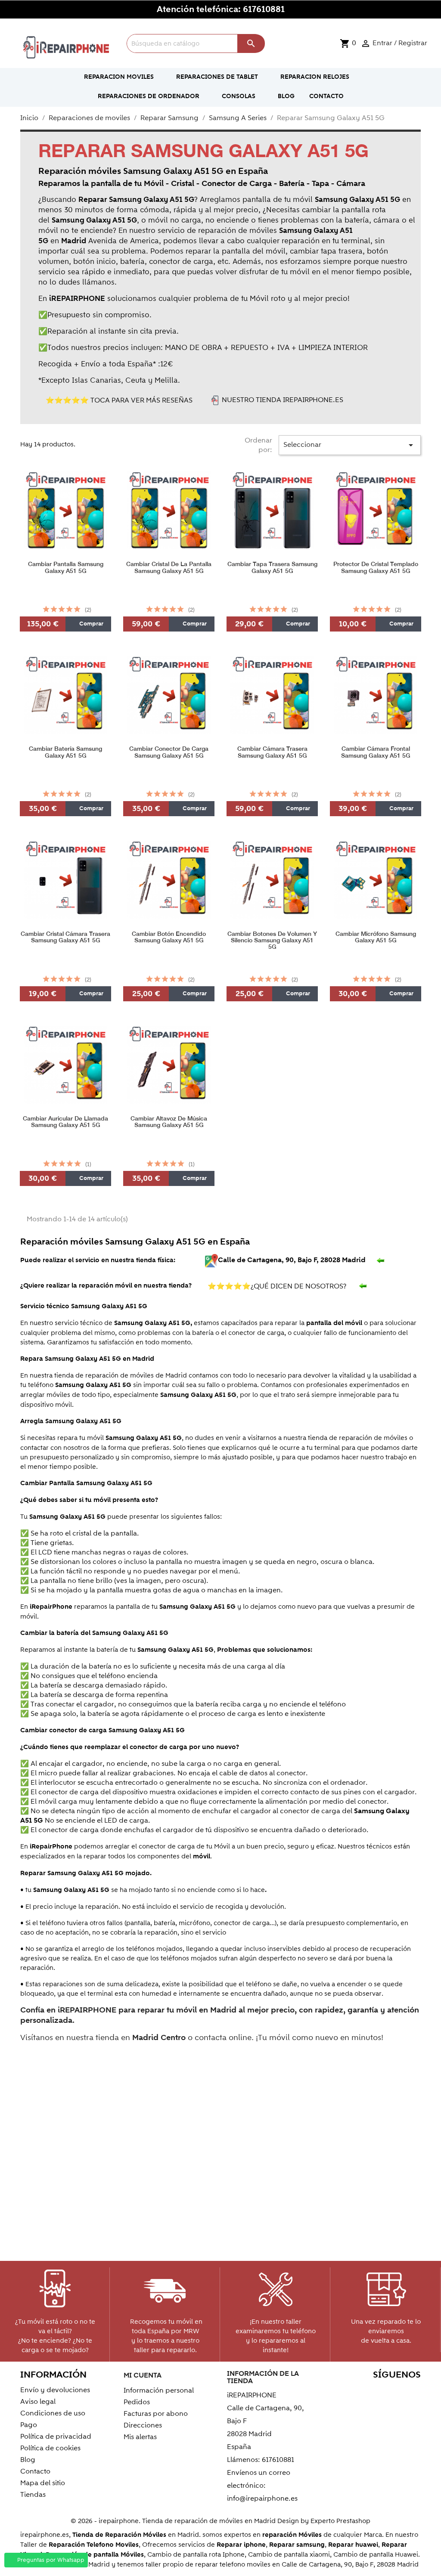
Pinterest (393, 2392)
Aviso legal (38, 2402)
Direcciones (143, 2425)
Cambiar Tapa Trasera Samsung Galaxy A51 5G (272, 567)
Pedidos (137, 2402)
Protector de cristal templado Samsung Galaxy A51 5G (376, 567)
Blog (28, 2460)
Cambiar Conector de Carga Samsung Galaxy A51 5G (169, 752)
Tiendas (33, 2495)
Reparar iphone (241, 2545)
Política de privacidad (56, 2437)
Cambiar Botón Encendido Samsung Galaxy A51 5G (169, 937)
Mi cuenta (143, 2375)
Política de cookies (50, 2448)
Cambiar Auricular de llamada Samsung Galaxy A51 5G (65, 1122)
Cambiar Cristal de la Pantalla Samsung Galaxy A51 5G (169, 567)
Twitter (356, 2392)
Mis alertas (140, 2437)
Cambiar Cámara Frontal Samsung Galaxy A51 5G (376, 752)
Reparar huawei (353, 2545)
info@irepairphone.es (262, 2499)
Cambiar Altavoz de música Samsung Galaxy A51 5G (169, 1122)
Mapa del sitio (43, 2483)
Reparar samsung (297, 2545)
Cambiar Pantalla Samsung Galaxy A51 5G (66, 567)
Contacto (35, 2471)
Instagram (411, 2406)
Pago (29, 2425)
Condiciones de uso (53, 2413)
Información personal (159, 2390)
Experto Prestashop (340, 2521)
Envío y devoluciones (55, 2390)
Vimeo (411, 2392)
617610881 (264, 9)
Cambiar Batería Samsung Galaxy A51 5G (65, 752)
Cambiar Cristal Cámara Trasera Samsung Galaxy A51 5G (65, 937)
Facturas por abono (156, 2414)
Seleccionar (350, 445)
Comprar (91, 624)
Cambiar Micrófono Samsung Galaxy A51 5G (376, 937)
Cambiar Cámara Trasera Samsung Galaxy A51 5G (272, 752)
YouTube (374, 2392)
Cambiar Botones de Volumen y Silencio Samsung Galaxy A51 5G (272, 941)
